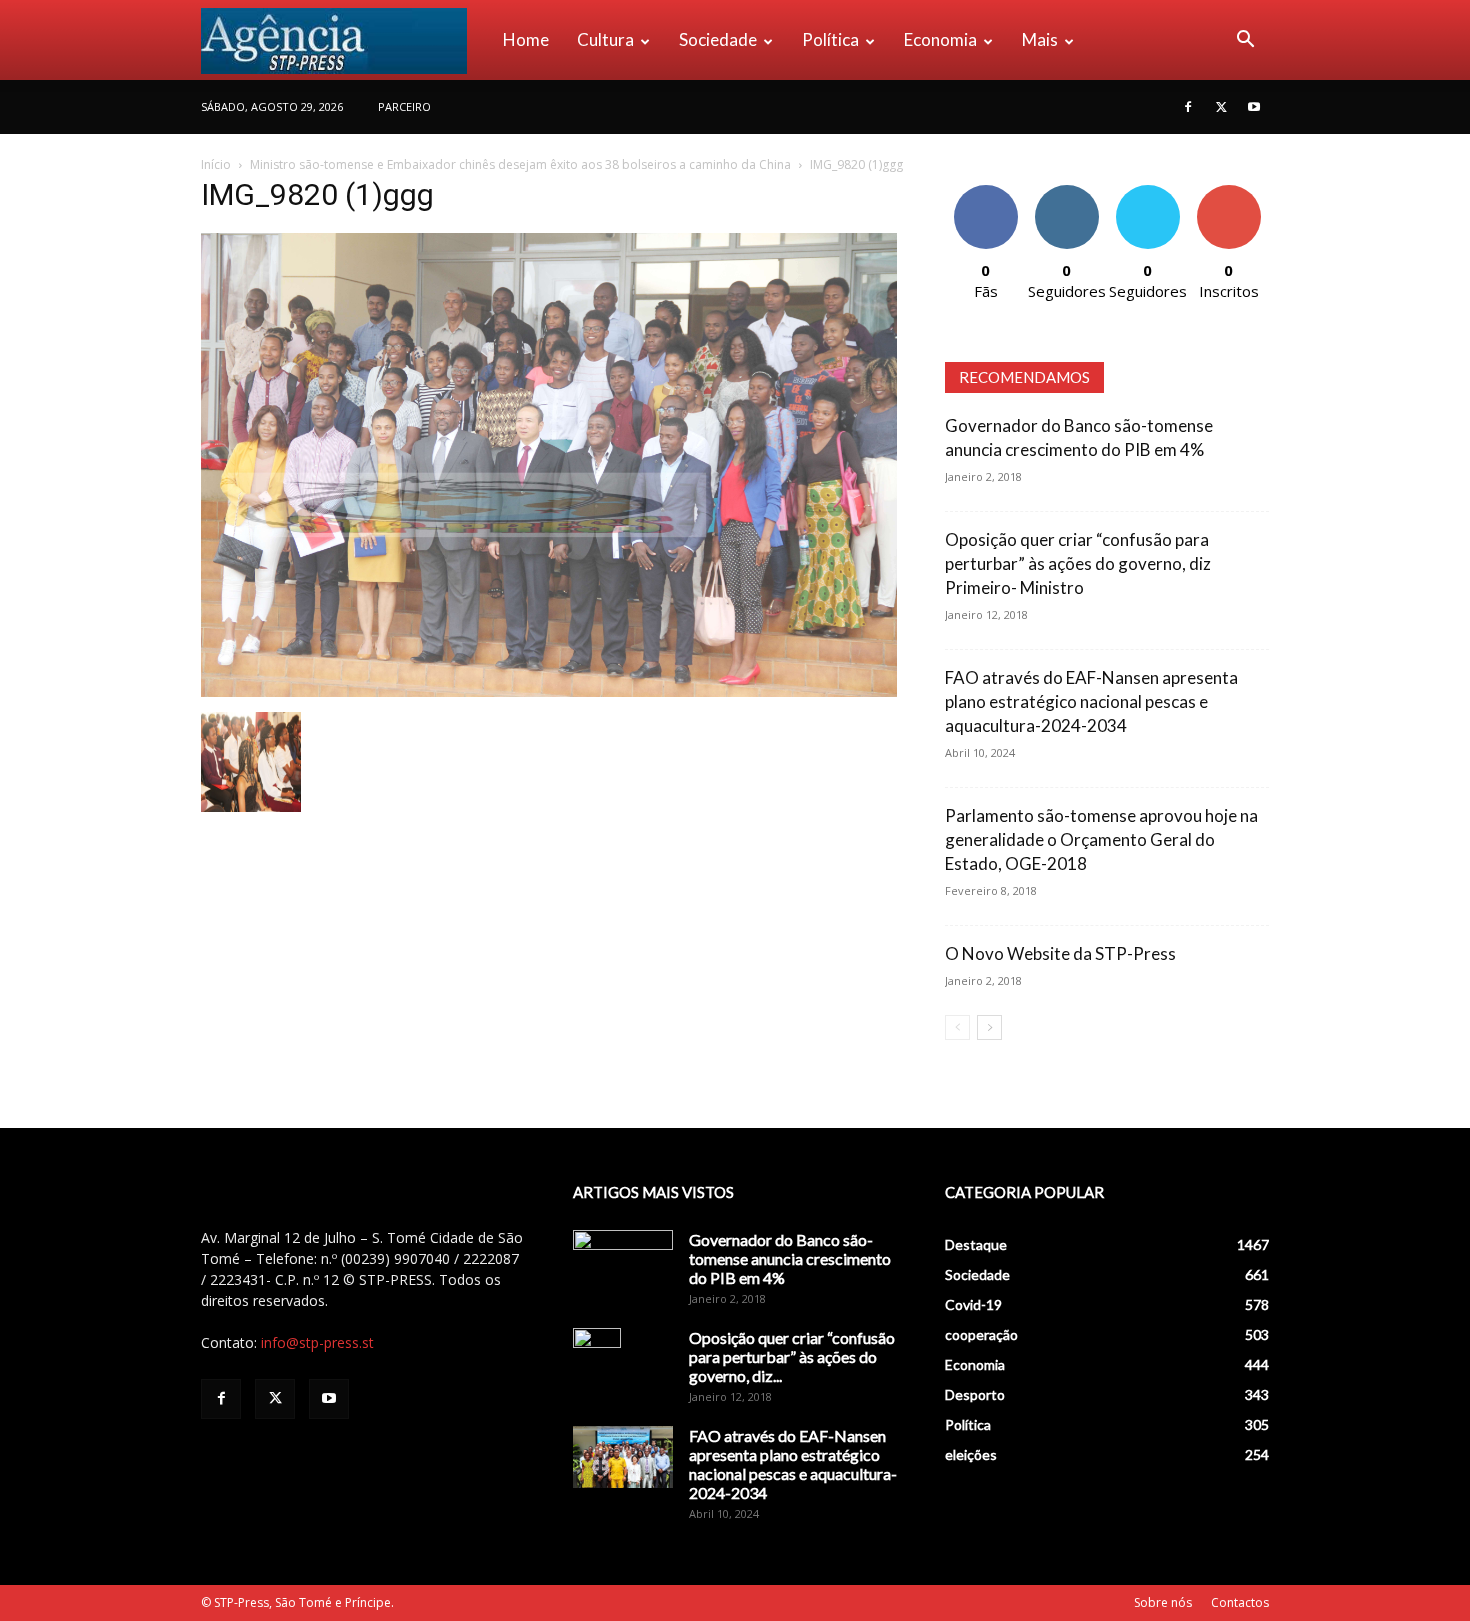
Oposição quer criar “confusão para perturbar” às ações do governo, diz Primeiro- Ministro (1078, 563)
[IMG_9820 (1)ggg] (549, 691)
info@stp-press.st (317, 1342)
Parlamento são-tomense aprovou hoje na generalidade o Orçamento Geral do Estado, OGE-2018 (1101, 839)
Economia (940, 39)
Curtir (986, 192)
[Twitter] (1221, 107)
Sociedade (718, 39)
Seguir (1066, 192)
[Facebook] (1188, 107)
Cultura (605, 39)
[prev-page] (957, 1027)
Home (526, 39)
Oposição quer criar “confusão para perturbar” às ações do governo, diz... (792, 1356)
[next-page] (989, 1027)
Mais (1040, 39)
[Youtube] (1254, 107)
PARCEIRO (404, 106)
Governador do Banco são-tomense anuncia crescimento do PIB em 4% (790, 1258)
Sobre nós (1163, 1602)
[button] (1245, 41)
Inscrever (1229, 192)
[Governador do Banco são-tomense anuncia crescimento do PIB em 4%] (623, 1265)
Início (216, 164)
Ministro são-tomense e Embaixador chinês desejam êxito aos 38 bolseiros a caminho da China (520, 164)
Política (830, 39)
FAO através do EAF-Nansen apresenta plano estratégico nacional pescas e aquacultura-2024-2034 (1091, 701)
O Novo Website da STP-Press (1060, 953)
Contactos (1240, 1602)
